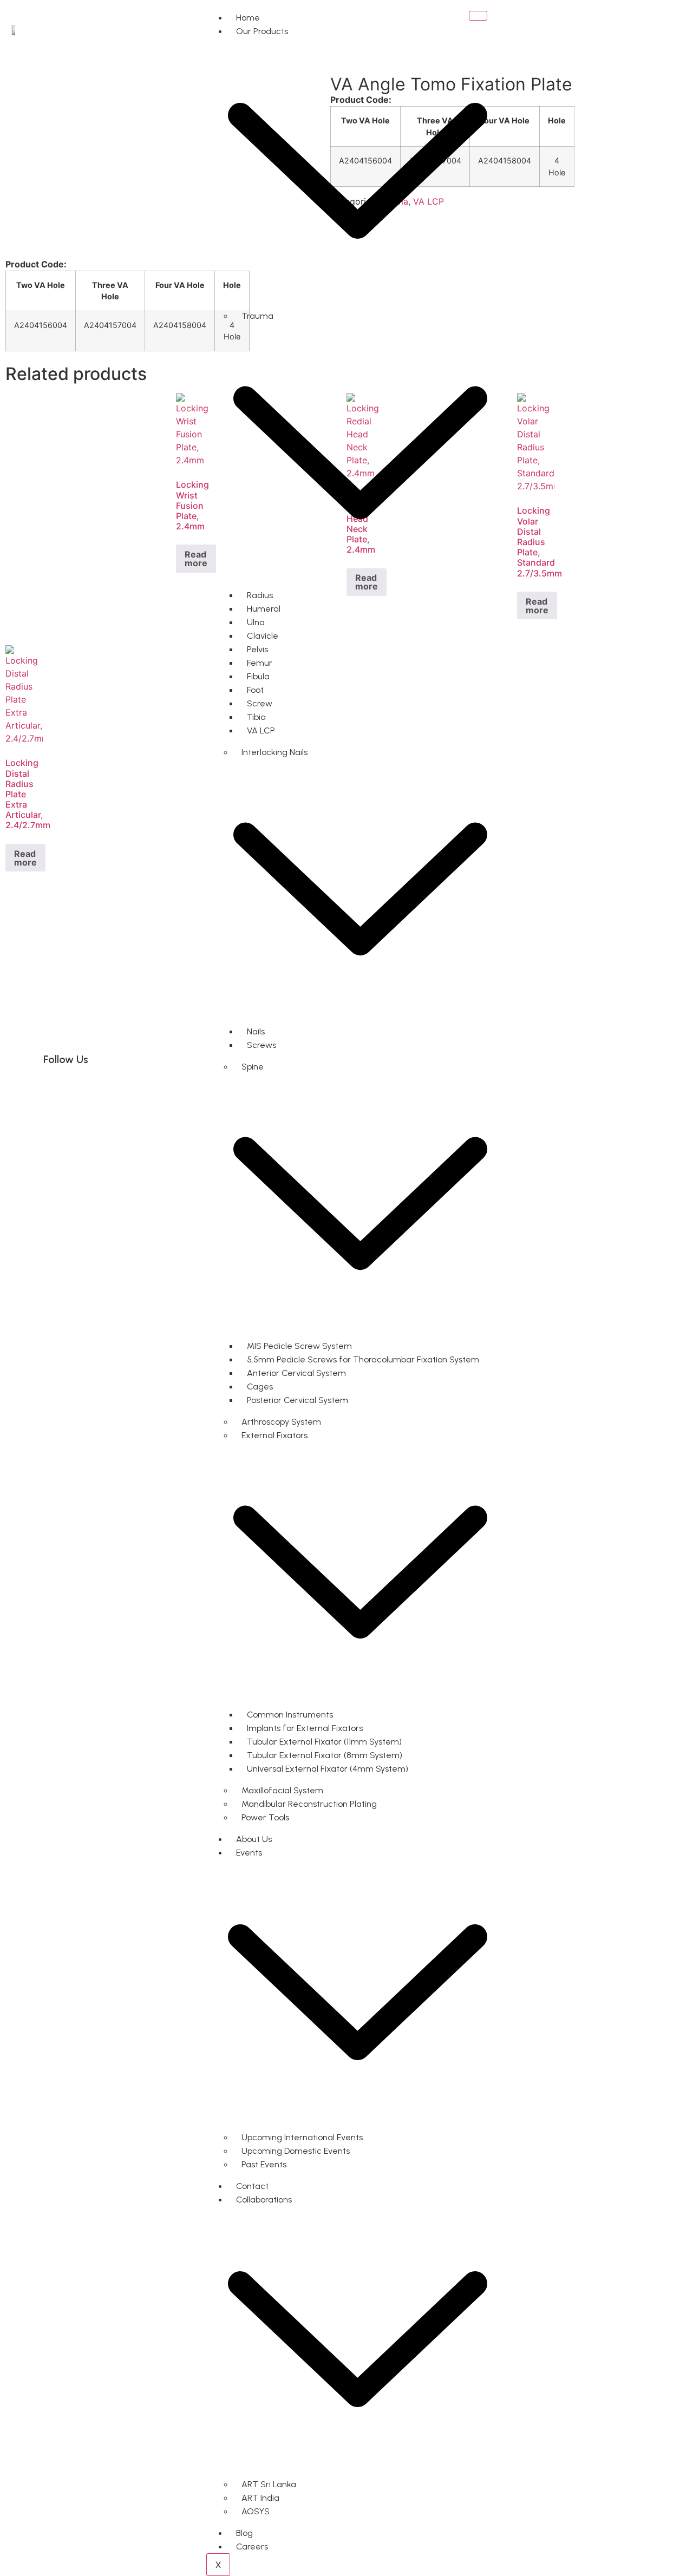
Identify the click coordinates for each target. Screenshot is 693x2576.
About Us (254, 1839)
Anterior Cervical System (296, 1373)
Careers (252, 2546)
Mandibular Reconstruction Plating (309, 1804)
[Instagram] (89, 1089)
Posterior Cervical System (298, 1400)
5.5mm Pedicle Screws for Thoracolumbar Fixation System (363, 1359)
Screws (261, 1045)
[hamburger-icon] (478, 16)
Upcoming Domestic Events (296, 2151)
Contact (252, 2186)
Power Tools (265, 1817)
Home (248, 18)
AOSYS (256, 2511)
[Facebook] (57, 1089)
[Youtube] (154, 1089)
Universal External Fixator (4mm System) (328, 1769)
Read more (196, 559)
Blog (244, 2533)
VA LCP (261, 730)
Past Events (264, 2164)
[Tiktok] (187, 1089)
